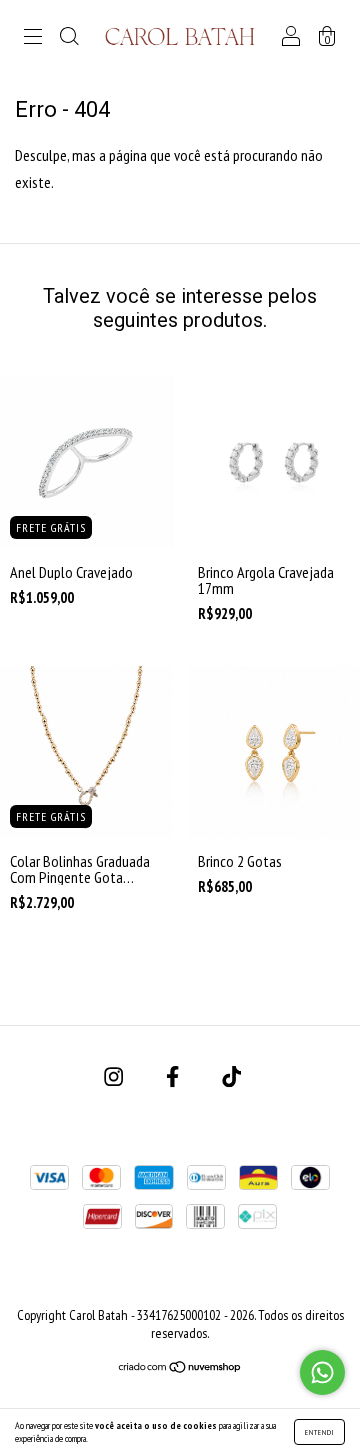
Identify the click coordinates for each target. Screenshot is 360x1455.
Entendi (319, 1432)
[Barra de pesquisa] (69, 37)
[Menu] (33, 37)
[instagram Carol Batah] (115, 1077)
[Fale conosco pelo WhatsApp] (322, 1372)
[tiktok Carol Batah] (231, 1077)
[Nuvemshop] (180, 1368)
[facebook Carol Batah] (174, 1077)
